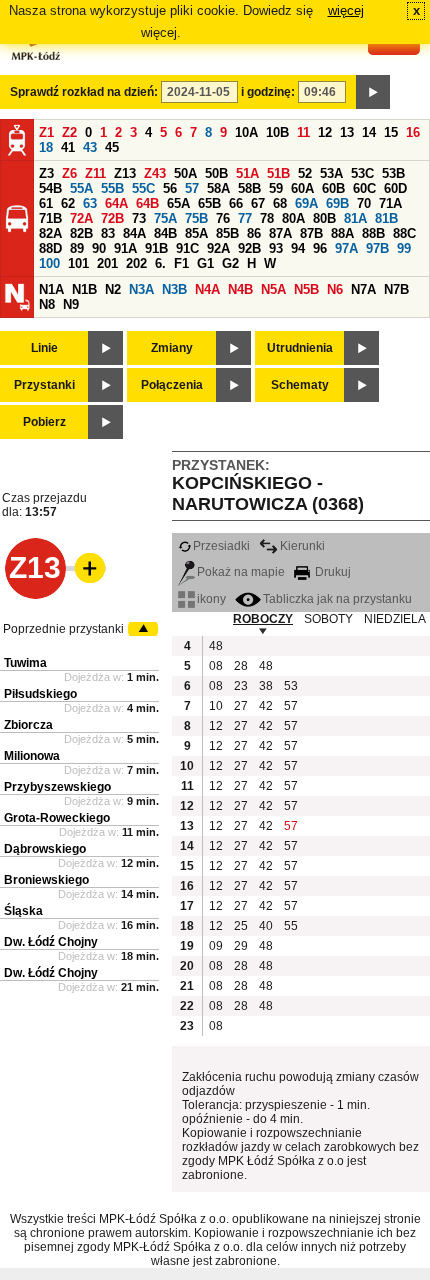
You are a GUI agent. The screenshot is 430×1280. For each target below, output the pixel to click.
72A (81, 218)
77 (245, 218)
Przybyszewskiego (57, 787)
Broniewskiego (46, 880)
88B (373, 233)
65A (178, 203)
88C (404, 233)
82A (50, 233)
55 (291, 926)
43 (90, 147)
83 (108, 233)
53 (291, 686)
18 (46, 147)
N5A (273, 289)
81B (386, 218)
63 (90, 203)
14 (369, 132)
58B (249, 188)
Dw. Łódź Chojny (51, 942)
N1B (84, 289)
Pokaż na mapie (241, 572)
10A (246, 132)
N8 (47, 304)
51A (247, 173)
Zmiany (172, 348)
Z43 (155, 173)
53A (331, 173)
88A (342, 233)
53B (393, 173)
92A (218, 248)
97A (346, 248)
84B (165, 233)
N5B (306, 289)
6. (160, 263)
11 (303, 132)
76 (223, 218)
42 (266, 706)
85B (227, 233)
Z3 (46, 173)
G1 (205, 263)
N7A (363, 289)
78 (267, 218)
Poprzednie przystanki (63, 629)
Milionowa (32, 756)
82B (81, 233)
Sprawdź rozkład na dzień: (84, 92)
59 (276, 188)
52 (305, 173)
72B (112, 218)
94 (298, 248)
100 (49, 263)
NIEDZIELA (395, 619)
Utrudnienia (300, 348)
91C (187, 248)
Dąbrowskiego (45, 849)
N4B (240, 289)
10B (277, 132)
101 (78, 263)
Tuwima (25, 663)
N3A (141, 289)
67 (258, 203)
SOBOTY (328, 619)
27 (241, 706)
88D (50, 248)
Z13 (125, 173)
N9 (71, 304)
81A (355, 218)
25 (241, 926)
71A (390, 203)
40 (266, 926)
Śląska (23, 911)
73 (139, 218)
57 (192, 188)
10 (216, 706)
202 (136, 263)
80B (324, 218)
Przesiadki (221, 546)
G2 (230, 263)
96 (320, 248)
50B (216, 173)
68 (280, 203)
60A (302, 188)
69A (306, 203)
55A (81, 188)
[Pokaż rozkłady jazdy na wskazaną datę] (373, 92)
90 (99, 248)
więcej (346, 10)
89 (77, 248)
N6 (335, 289)
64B (147, 203)
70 (364, 203)
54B (50, 188)
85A (196, 233)
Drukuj (331, 572)
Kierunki (302, 546)
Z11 (95, 173)
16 (413, 132)
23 (241, 686)
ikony (211, 599)
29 (241, 946)
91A (125, 248)
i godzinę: (268, 92)
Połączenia (172, 385)
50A (185, 173)
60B (333, 188)
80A (293, 218)
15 (391, 132)
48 (216, 646)
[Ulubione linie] (84, 568)
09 (216, 946)
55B (112, 188)
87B (311, 233)
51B (278, 173)
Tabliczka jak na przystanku (337, 599)
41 (68, 147)
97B (377, 248)
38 (266, 686)
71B (50, 218)
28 (241, 666)
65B (209, 203)
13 (347, 132)
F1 (181, 263)
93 (276, 248)
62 (68, 203)
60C (364, 188)
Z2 (69, 132)
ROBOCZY (263, 619)
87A (280, 233)
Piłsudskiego (40, 694)
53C (362, 173)
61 (46, 203)
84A (134, 233)
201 (107, 263)
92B (249, 248)
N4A (207, 289)
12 (325, 132)
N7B (396, 289)
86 (254, 233)
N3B (174, 289)
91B (156, 248)
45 (112, 147)
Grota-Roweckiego (57, 818)
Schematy (300, 385)
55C (143, 188)
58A (218, 188)
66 (236, 203)
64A (116, 203)
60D (395, 188)
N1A (51, 289)
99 (404, 248)
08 (216, 666)
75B (196, 218)
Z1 (46, 132)
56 (170, 188)
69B (337, 203)
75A (165, 218)
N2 (113, 289)
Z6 (69, 173)
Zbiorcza (28, 725)
